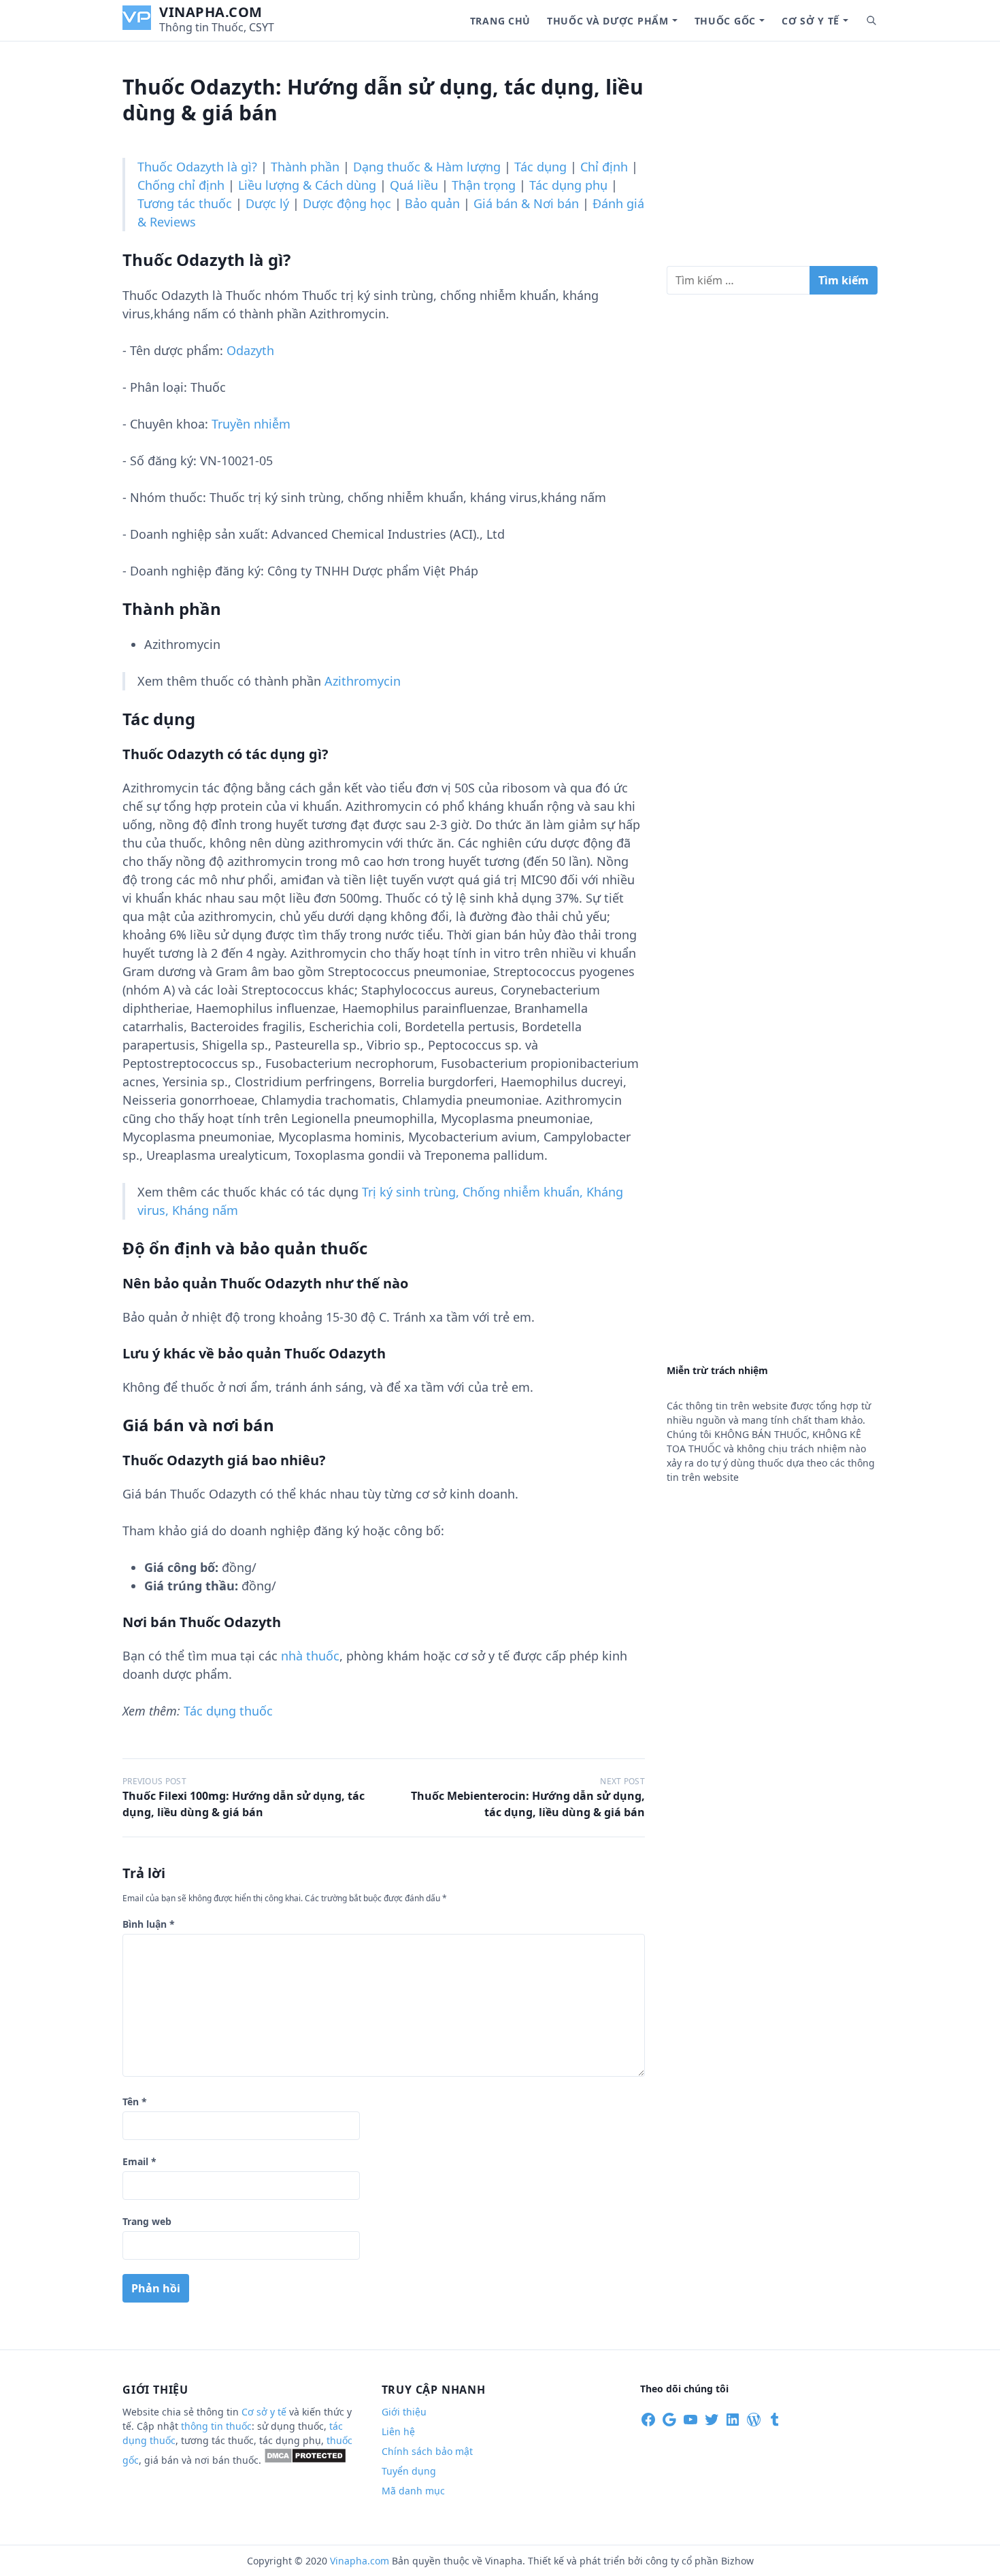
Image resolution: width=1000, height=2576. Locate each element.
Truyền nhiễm (251, 424)
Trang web (147, 2221)
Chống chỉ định (181, 185)
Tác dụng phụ (568, 185)
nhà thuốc (310, 1656)
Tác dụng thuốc (228, 1711)
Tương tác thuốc (185, 203)
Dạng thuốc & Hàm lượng (427, 167)
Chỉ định (604, 167)
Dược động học (347, 203)
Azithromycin (363, 681)
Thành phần (305, 167)
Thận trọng (484, 185)
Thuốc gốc (725, 21)
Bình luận (149, 1924)
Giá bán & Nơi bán (526, 203)
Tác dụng (540, 167)
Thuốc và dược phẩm (608, 21)
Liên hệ (398, 2431)
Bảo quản (432, 203)
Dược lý (267, 203)
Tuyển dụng (409, 2471)
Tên (135, 2102)
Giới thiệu (404, 2412)
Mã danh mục (413, 2491)
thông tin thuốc (216, 2426)
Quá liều (414, 185)
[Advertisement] (772, 159)
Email (139, 2161)
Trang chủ (500, 21)
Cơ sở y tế (811, 21)
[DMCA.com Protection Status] (305, 2460)
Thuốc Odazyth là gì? (197, 167)
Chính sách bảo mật (427, 2451)
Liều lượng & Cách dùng (307, 185)
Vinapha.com (211, 12)
